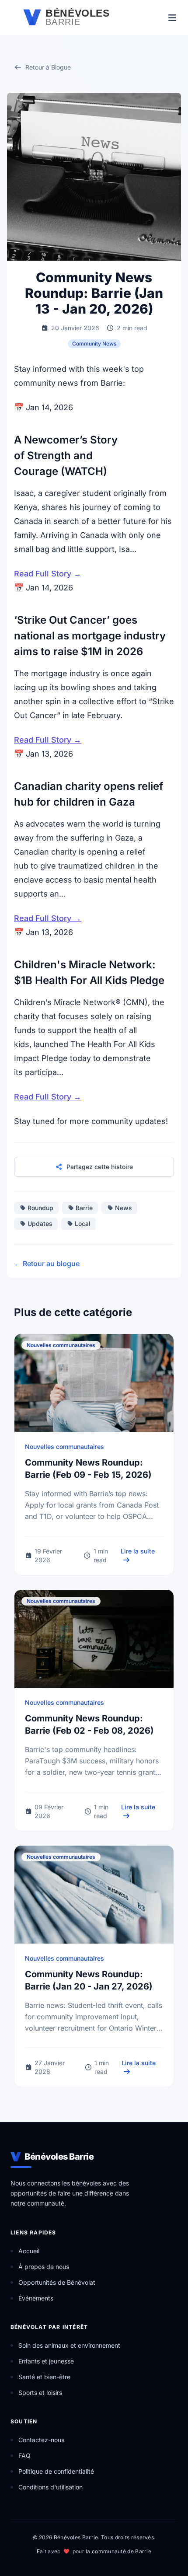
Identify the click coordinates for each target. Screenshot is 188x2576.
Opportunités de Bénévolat (57, 2282)
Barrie (84, 1208)
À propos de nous (44, 2267)
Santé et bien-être (44, 2377)
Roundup (40, 1208)
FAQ (24, 2456)
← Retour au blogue (47, 1264)
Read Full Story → (48, 574)
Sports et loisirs (40, 2393)
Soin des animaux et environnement (69, 2345)
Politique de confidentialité (56, 2471)
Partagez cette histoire (100, 1167)
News (124, 1208)
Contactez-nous (41, 2440)
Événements (36, 2298)
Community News (94, 344)
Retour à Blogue (48, 67)
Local (83, 1223)
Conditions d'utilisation (50, 2487)
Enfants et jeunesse (46, 2361)
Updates (40, 1223)
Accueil (29, 2251)
